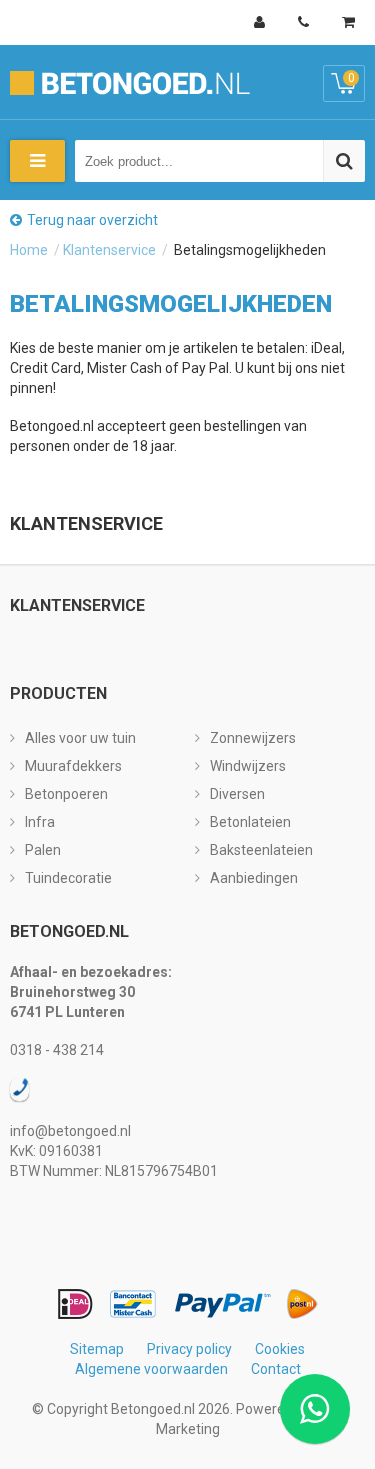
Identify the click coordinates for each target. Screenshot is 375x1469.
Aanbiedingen (254, 878)
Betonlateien (250, 822)
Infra (40, 822)
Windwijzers (248, 766)
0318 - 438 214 (57, 1050)
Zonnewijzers (253, 738)
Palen (43, 850)
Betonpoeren (66, 794)
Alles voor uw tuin (80, 738)
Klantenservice (109, 250)
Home (29, 250)
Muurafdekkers (73, 766)
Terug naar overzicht (92, 220)
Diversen (237, 794)
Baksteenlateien (261, 850)
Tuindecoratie (68, 878)
